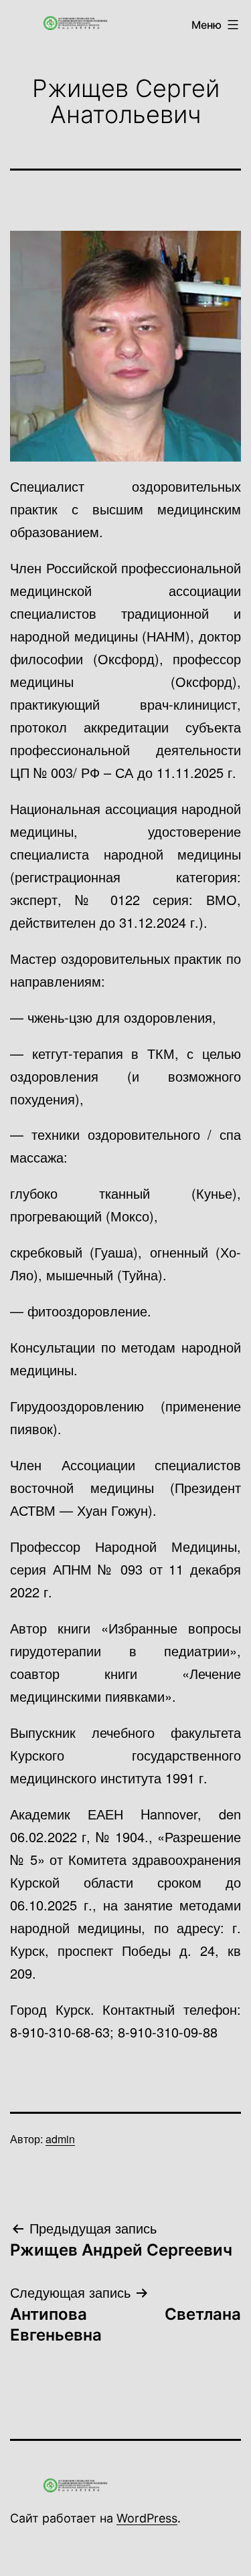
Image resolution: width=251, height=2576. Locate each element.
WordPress (147, 2518)
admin (60, 2139)
